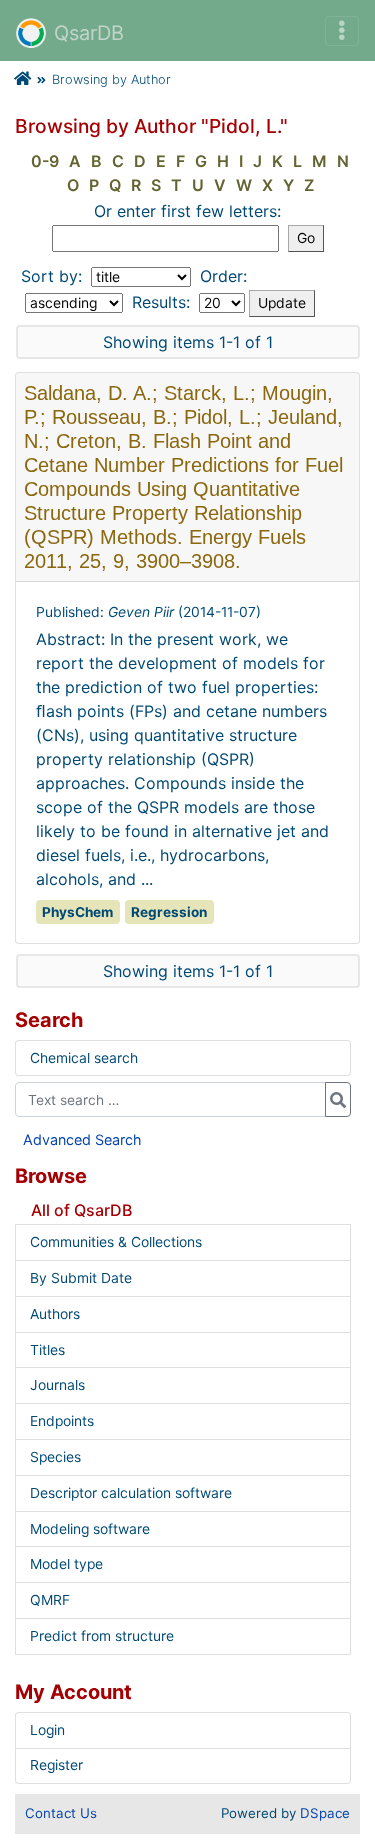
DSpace (325, 1813)
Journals (57, 1385)
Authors (55, 1314)
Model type (66, 1564)
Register (56, 1765)
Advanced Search (82, 1139)
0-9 (45, 161)
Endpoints (62, 1421)
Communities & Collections (116, 1242)
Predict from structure (102, 1636)
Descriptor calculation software (131, 1493)
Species (55, 1457)
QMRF (50, 1600)
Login (47, 1730)
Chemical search (84, 1058)
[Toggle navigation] (342, 31)
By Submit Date (81, 1278)
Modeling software (90, 1529)
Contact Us (61, 1813)
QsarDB (89, 33)
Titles (47, 1350)
